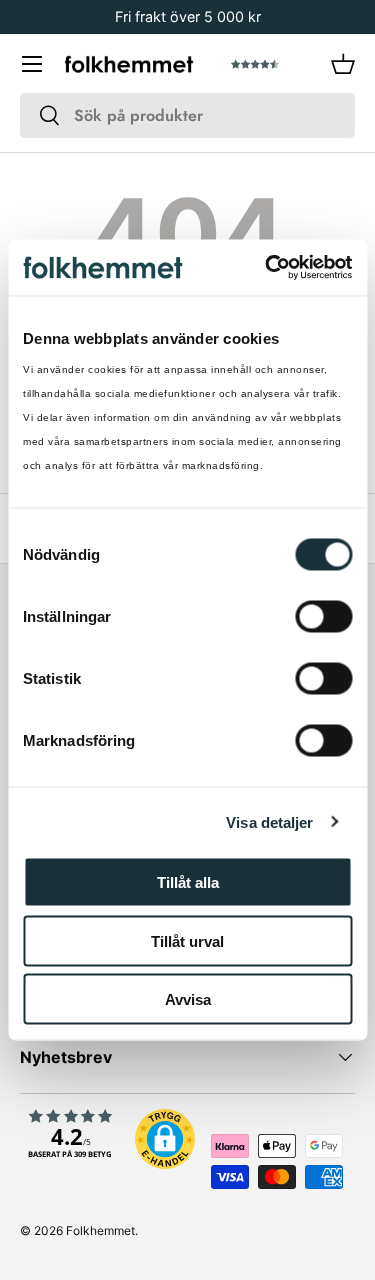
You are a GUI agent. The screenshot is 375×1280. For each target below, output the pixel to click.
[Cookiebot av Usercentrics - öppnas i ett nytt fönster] (267, 268)
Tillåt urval (187, 940)
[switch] (323, 617)
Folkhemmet (100, 1230)
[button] (343, 64)
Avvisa (188, 999)
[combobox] (187, 115)
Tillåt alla (188, 882)
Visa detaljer (269, 821)
